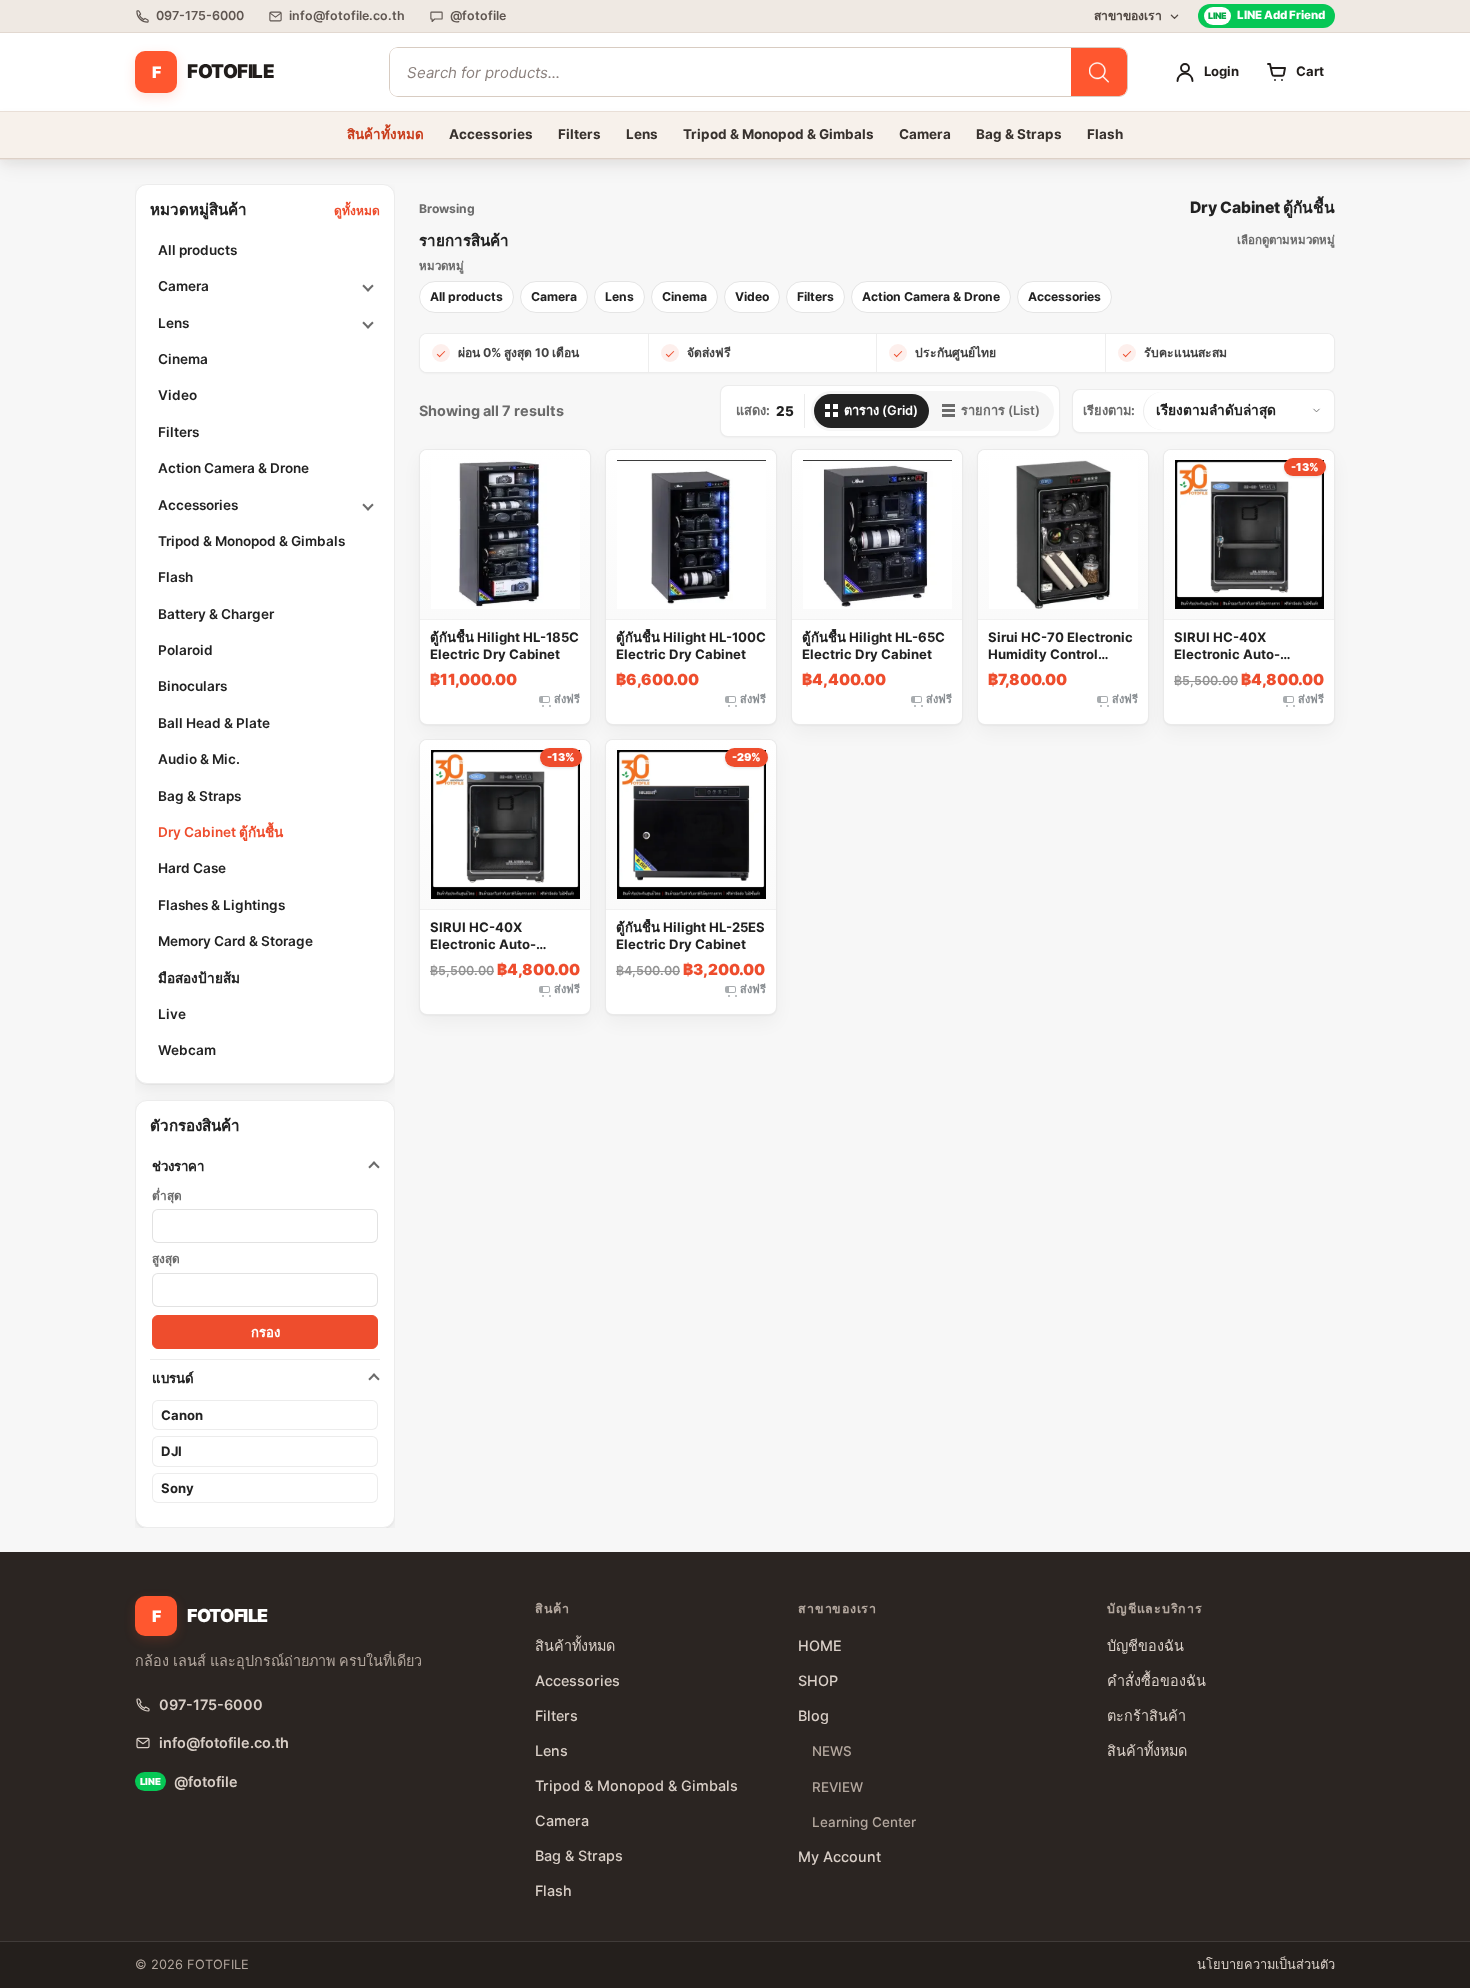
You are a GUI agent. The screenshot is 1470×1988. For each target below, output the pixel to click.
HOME (820, 1645)
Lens (642, 134)
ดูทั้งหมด (357, 210)
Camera (925, 134)
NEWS (832, 1751)
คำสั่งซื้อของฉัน (1156, 1680)
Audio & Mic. (199, 759)
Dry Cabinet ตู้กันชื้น (220, 832)
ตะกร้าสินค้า (1146, 1715)
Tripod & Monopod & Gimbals (778, 134)
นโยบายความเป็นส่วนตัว (1266, 1964)
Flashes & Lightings (221, 905)
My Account (839, 1856)
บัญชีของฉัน (1145, 1645)
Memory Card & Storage (235, 941)
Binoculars (192, 686)
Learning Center (864, 1822)
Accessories (491, 134)
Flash (1105, 134)
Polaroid (185, 650)
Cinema (183, 359)
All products (197, 250)
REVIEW (837, 1787)
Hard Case (192, 868)
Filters (579, 134)
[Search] (1099, 72)
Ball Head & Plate (214, 723)
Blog (813, 1715)
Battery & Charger (216, 614)
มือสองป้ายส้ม (199, 978)
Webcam (187, 1050)
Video (177, 395)
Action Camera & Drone (233, 468)
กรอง (265, 1332)
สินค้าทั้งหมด (385, 134)
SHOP (818, 1680)
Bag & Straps (1019, 134)
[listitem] (466, 297)
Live (172, 1014)
